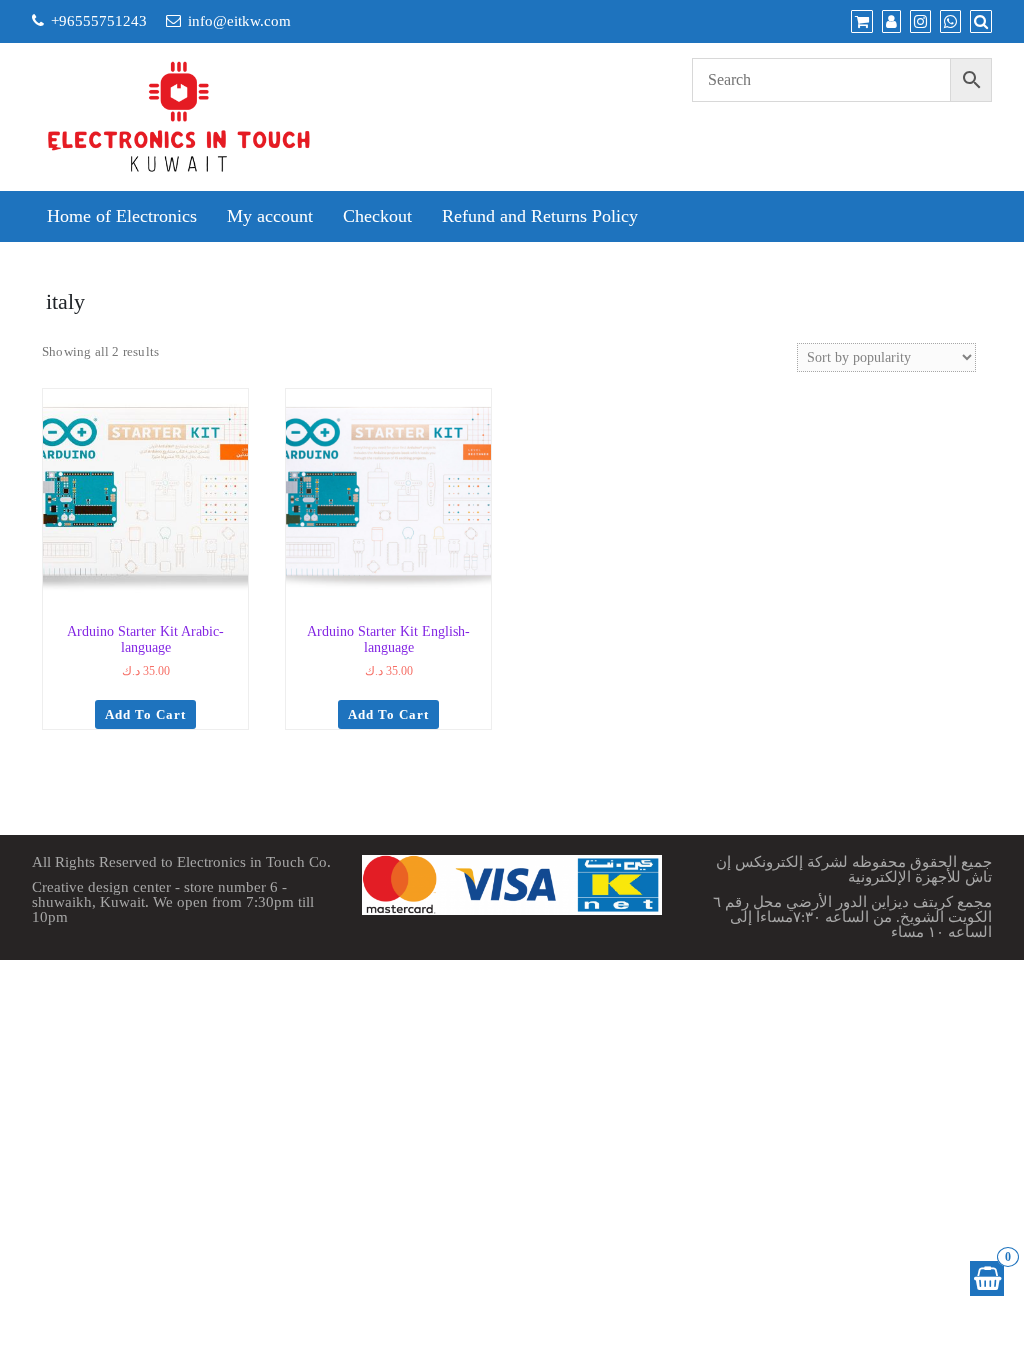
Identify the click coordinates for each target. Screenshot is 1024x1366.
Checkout (377, 216)
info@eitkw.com (239, 21)
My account (270, 216)
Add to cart (145, 714)
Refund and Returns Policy (540, 216)
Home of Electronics (122, 216)
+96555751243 (99, 21)
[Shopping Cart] (987, 1278)
